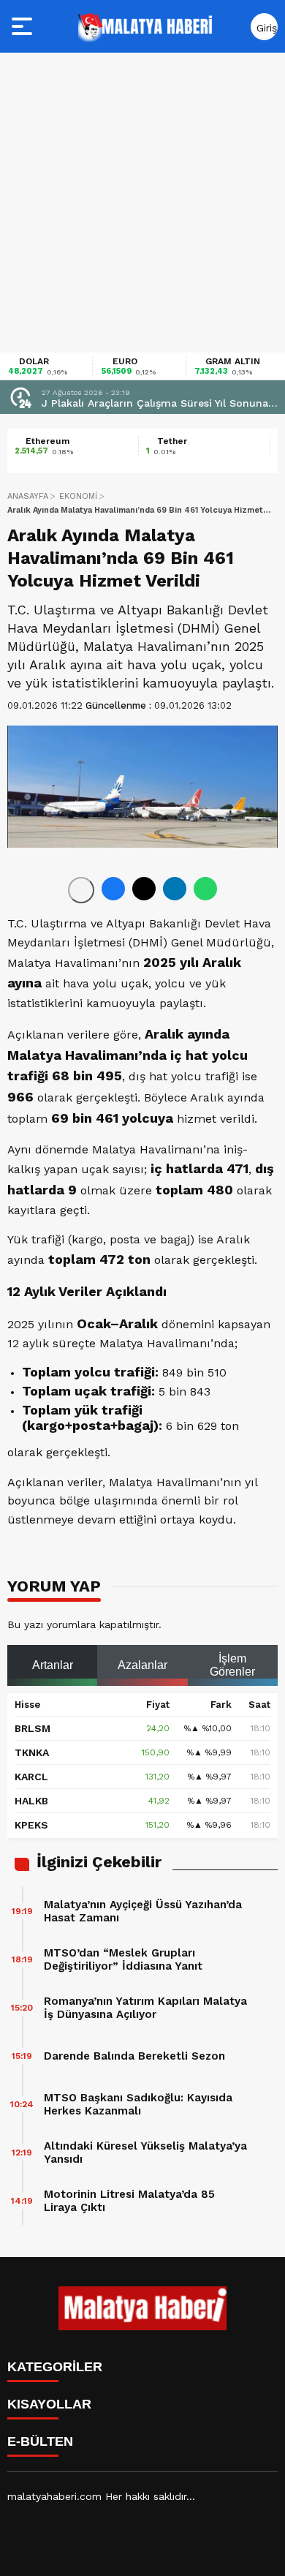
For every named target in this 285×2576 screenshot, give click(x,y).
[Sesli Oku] (81, 890)
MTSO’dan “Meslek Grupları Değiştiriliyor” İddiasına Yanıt (123, 1959)
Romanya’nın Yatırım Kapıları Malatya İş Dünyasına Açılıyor (145, 2008)
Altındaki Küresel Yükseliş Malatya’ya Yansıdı (145, 2153)
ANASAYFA (28, 496)
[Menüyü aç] (24, 26)
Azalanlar (142, 1665)
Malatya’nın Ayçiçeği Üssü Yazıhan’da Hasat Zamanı (143, 1911)
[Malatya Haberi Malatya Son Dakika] (145, 26)
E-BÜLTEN (40, 2441)
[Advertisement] (142, 203)
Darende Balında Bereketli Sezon (134, 2056)
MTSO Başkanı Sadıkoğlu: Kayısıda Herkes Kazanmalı (138, 2104)
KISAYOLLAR (49, 2404)
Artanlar (53, 1665)
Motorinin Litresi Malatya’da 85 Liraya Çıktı (129, 2201)
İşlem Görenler (232, 1665)
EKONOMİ (78, 496)
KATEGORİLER (55, 2367)
